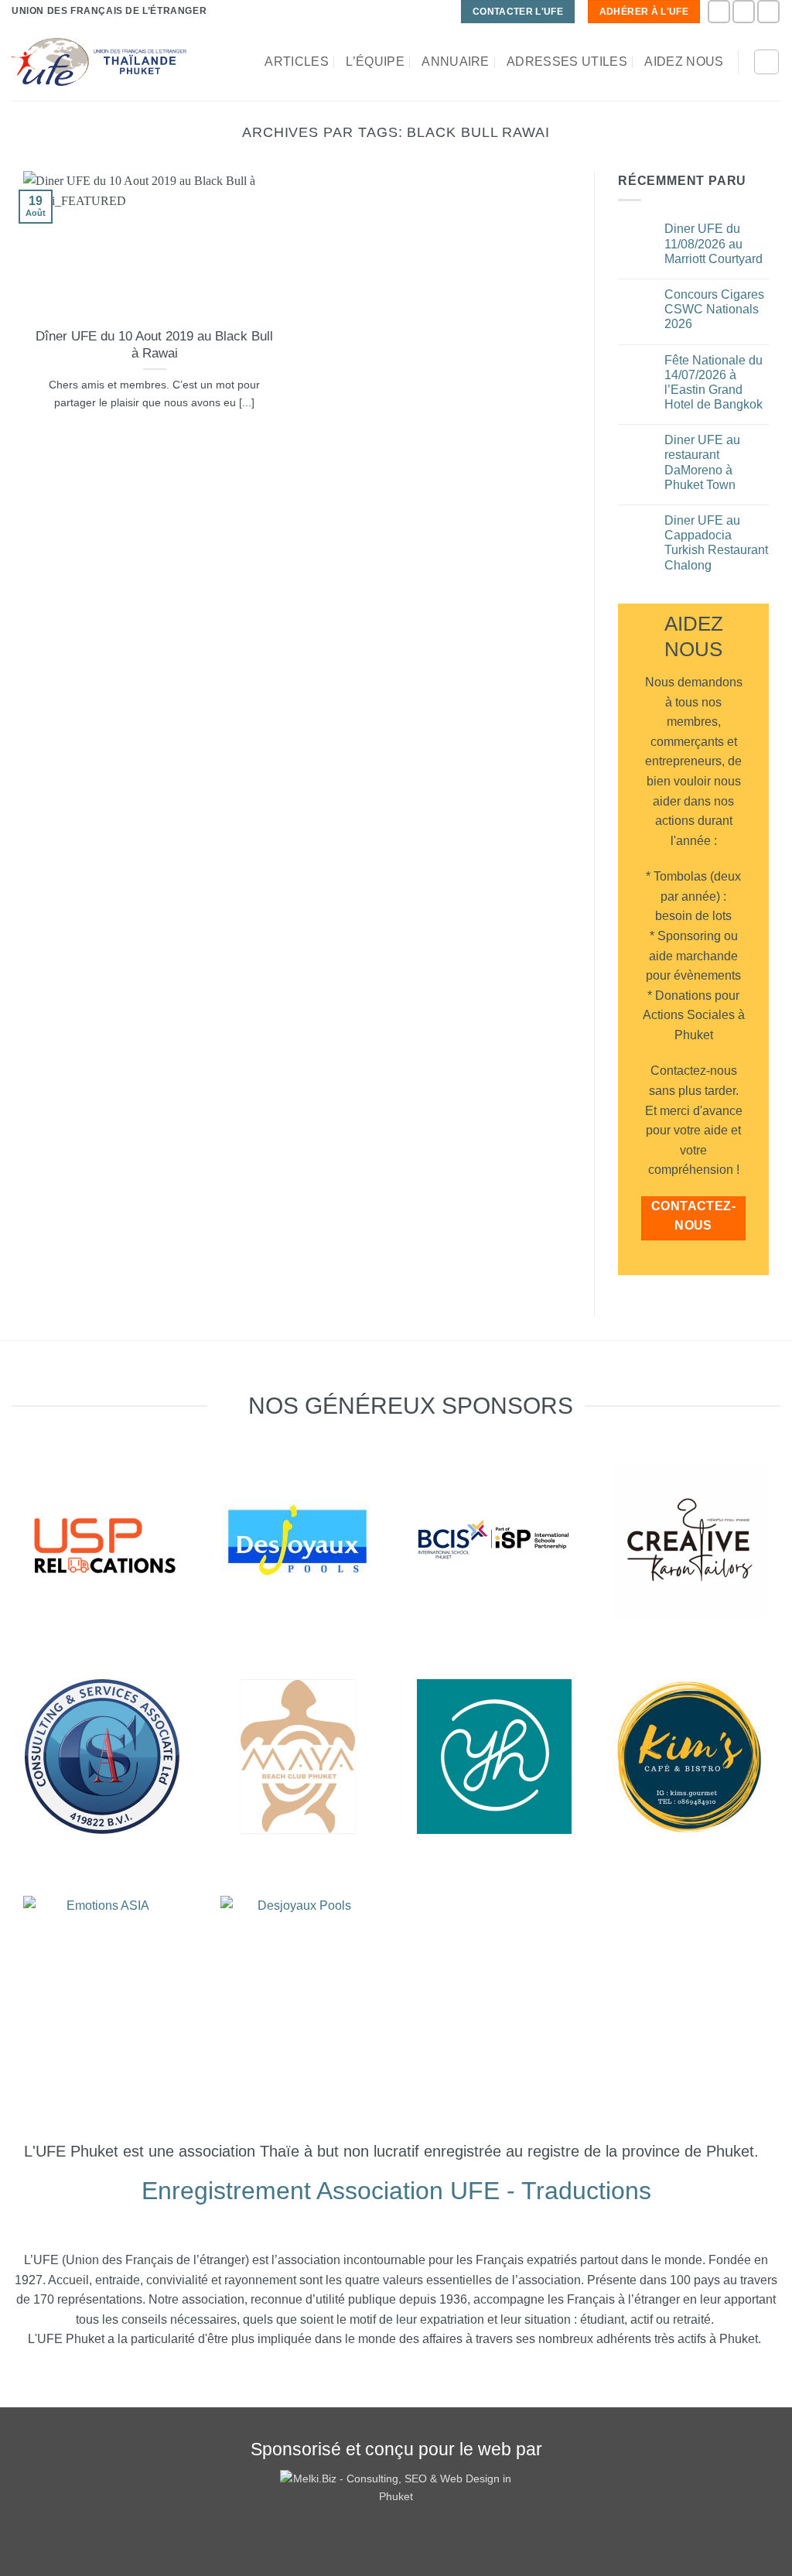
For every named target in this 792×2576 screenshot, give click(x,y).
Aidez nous (684, 62)
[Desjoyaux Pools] (298, 1540)
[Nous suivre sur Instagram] (744, 11)
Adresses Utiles (567, 62)
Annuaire (456, 62)
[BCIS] (102, 1757)
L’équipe (375, 62)
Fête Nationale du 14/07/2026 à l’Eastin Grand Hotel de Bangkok (713, 383)
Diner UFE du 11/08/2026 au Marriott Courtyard (713, 243)
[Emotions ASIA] (102, 1540)
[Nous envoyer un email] (768, 11)
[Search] (766, 62)
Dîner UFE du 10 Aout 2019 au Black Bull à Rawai (154, 345)
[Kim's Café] (690, 1757)
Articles (297, 62)
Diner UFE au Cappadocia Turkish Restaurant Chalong (716, 543)
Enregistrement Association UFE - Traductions (396, 2191)
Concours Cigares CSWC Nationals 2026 (714, 309)
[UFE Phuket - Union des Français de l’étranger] (99, 62)
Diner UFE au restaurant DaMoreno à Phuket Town (702, 462)
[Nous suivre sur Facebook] (719, 11)
